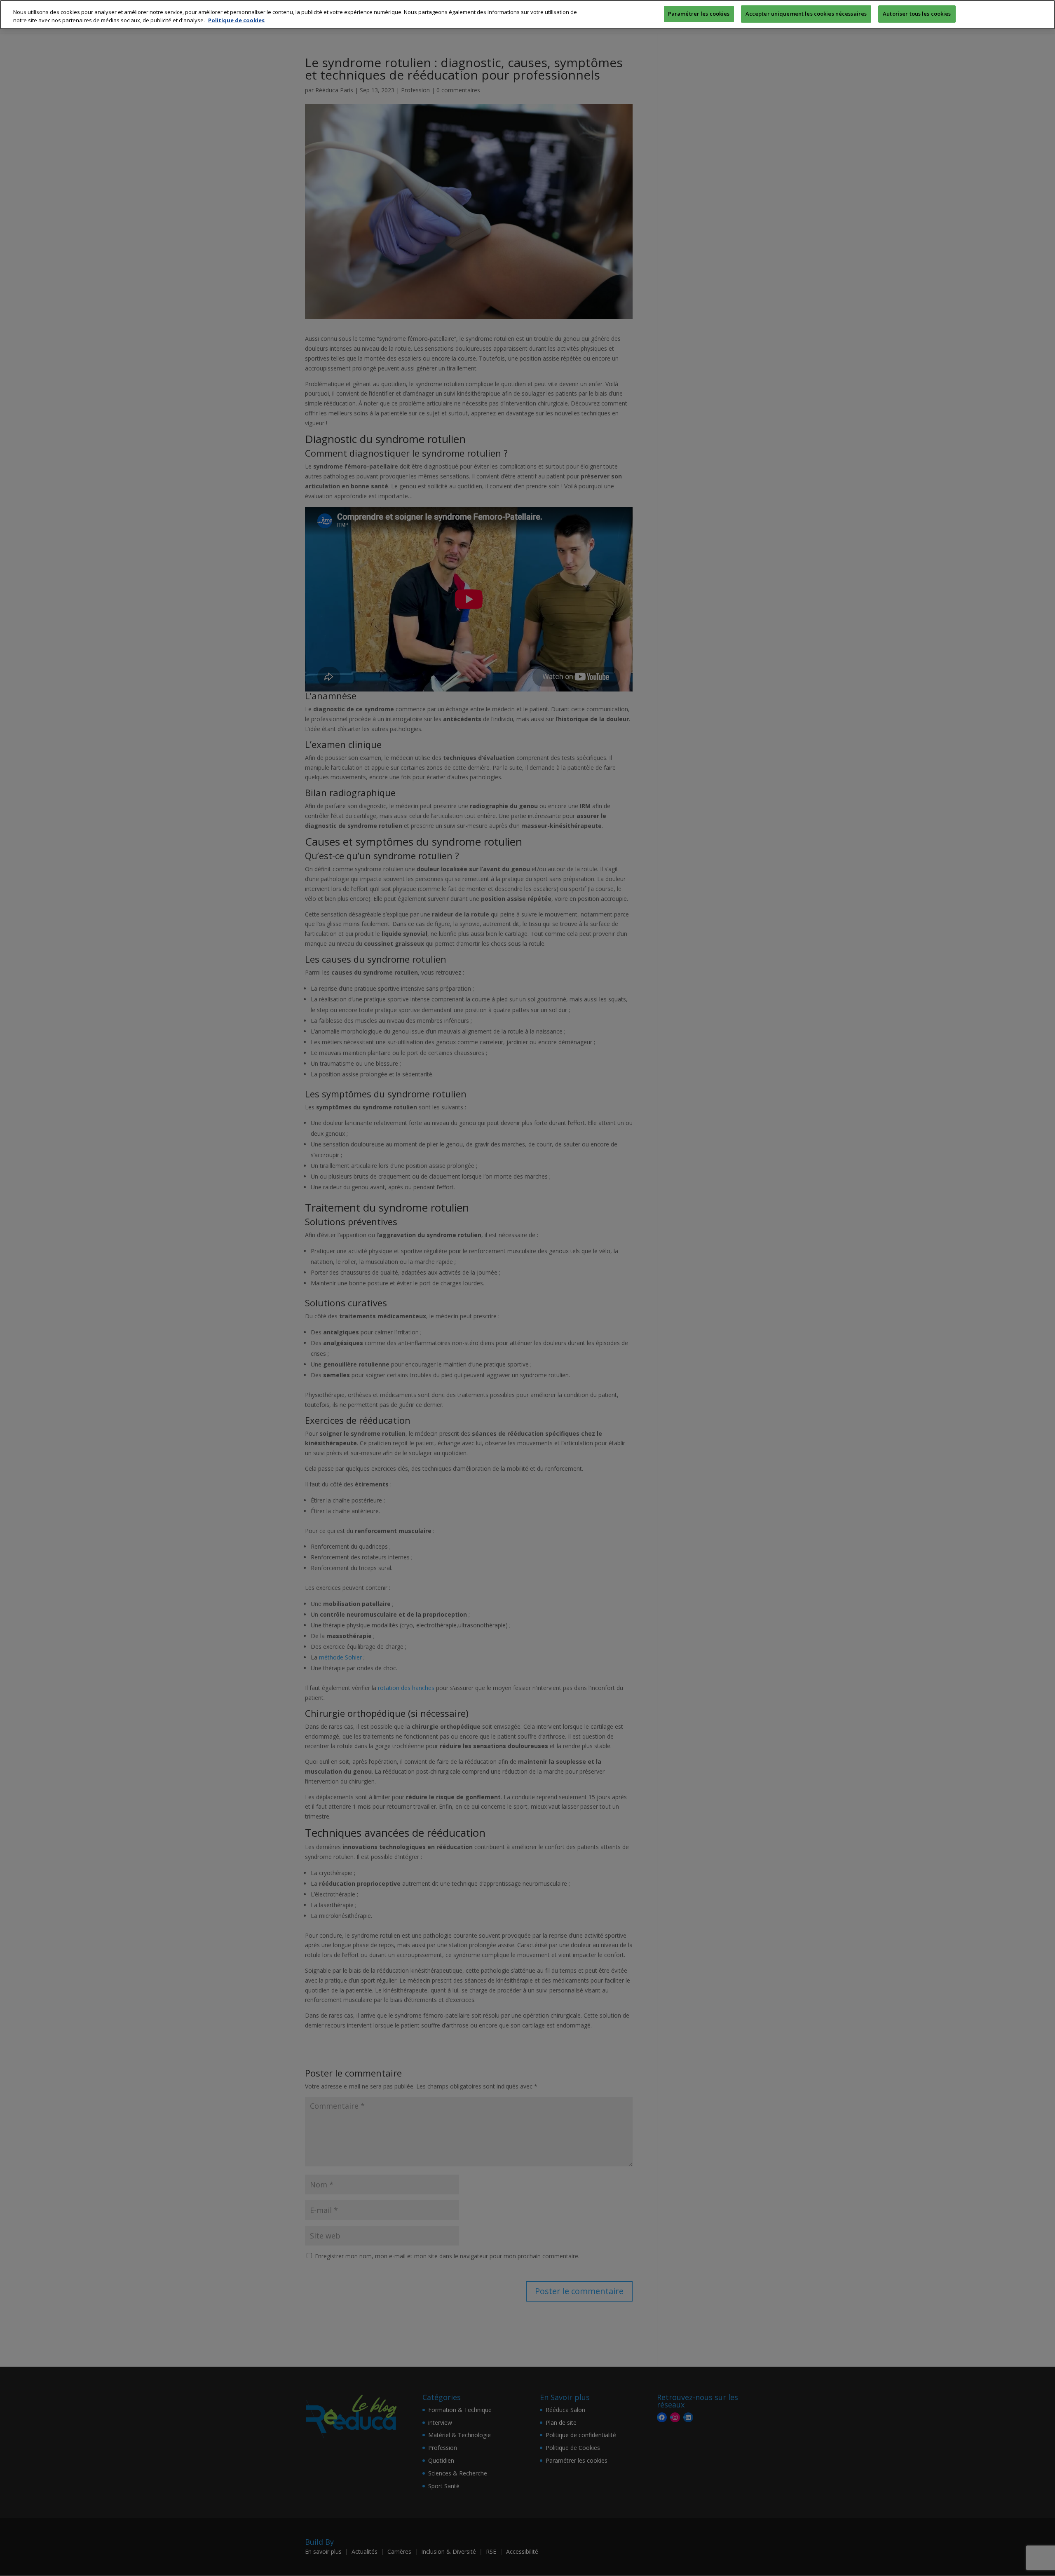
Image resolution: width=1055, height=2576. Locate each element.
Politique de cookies (236, 20)
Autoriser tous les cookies (917, 14)
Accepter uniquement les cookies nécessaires (806, 14)
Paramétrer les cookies (699, 14)
